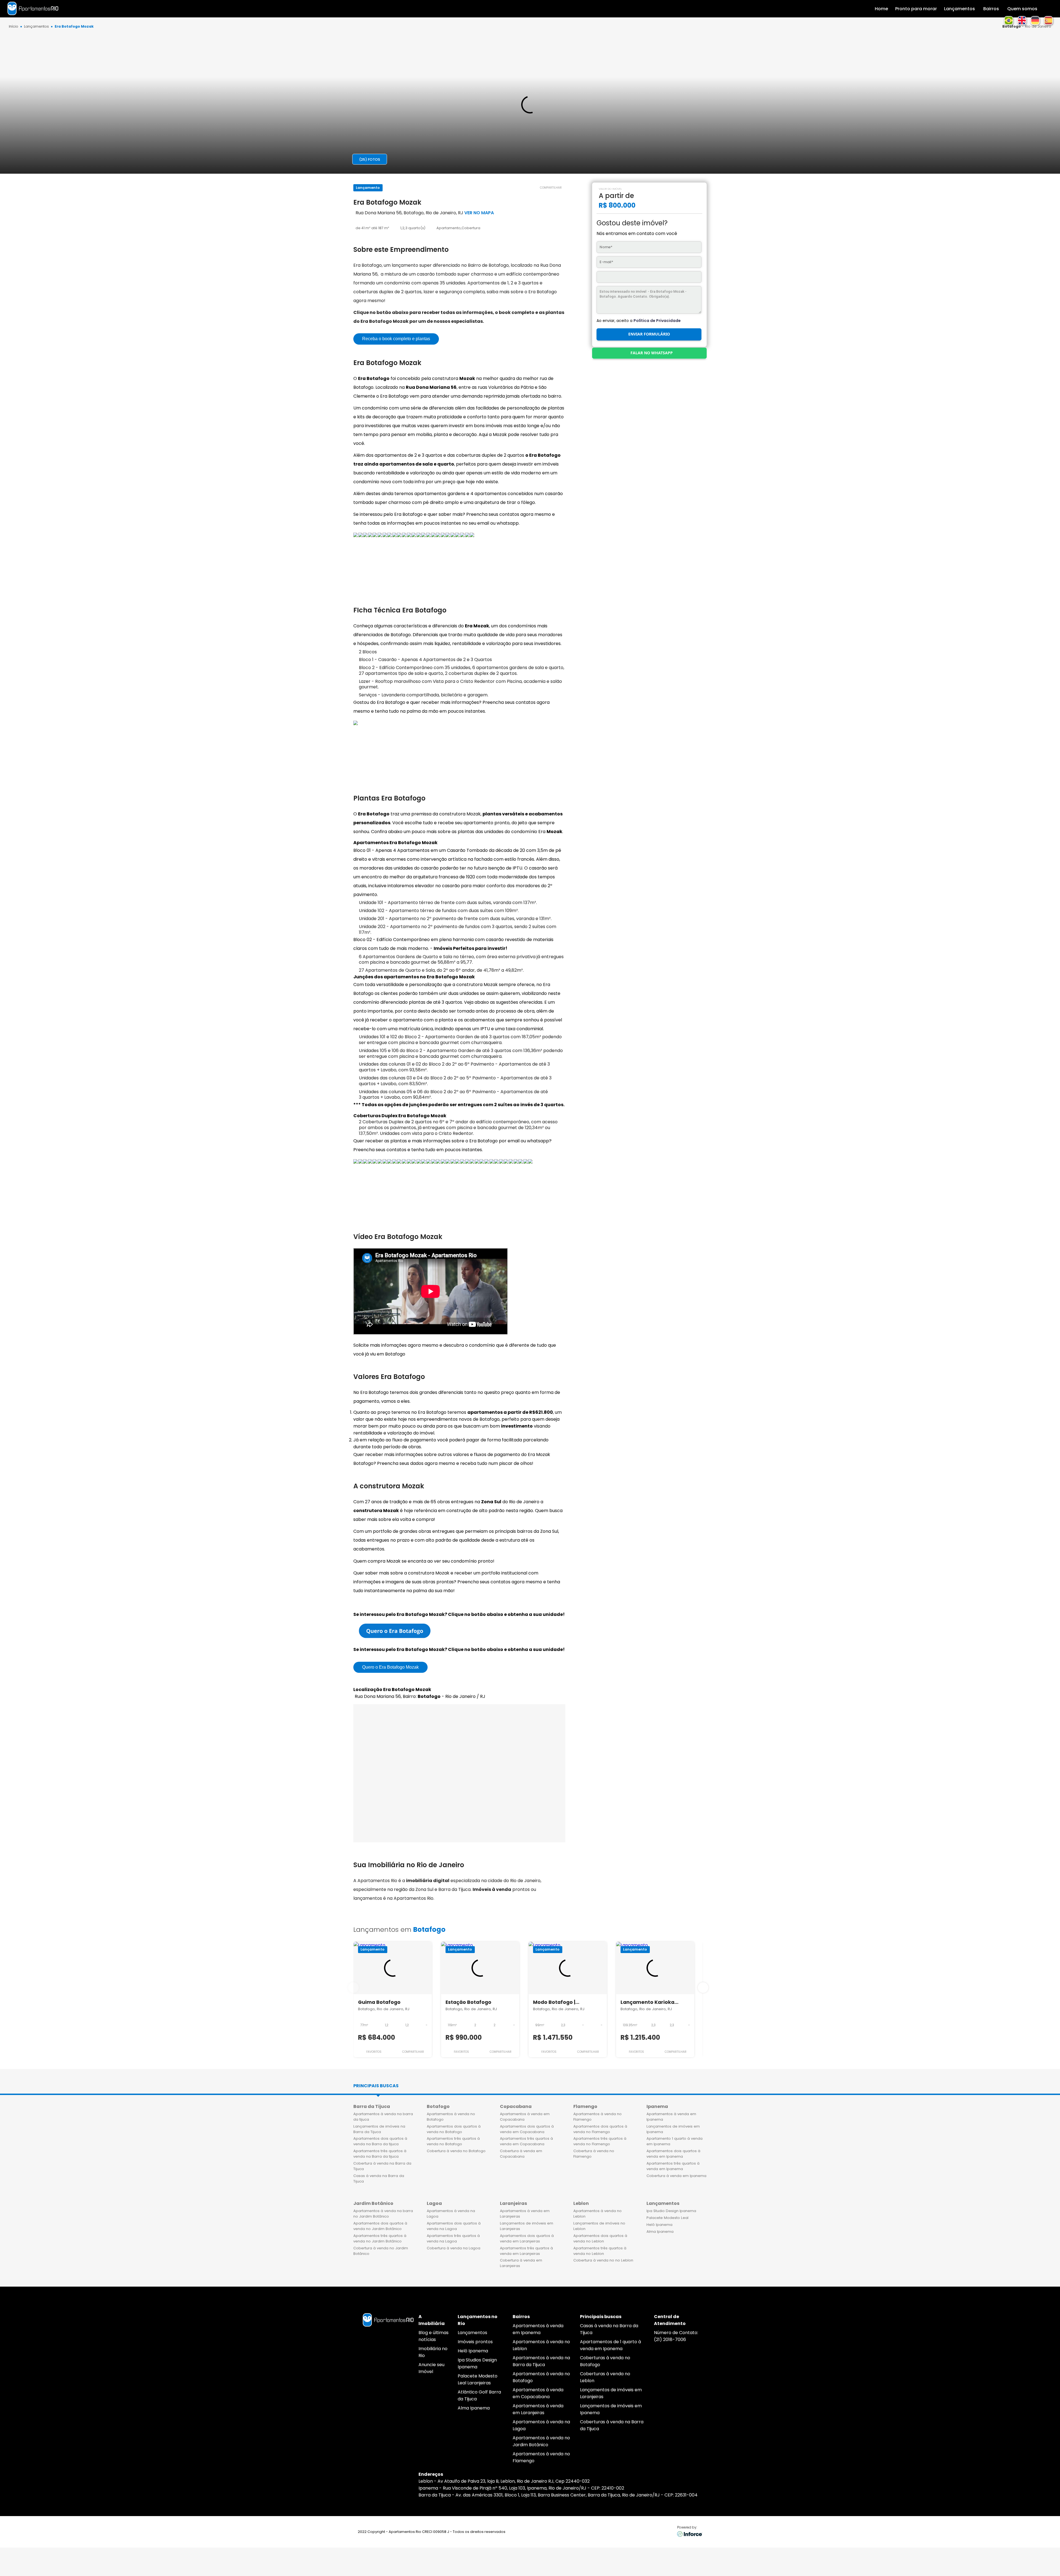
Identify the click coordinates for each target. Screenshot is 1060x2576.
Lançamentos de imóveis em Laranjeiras (527, 2226)
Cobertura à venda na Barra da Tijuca (382, 2166)
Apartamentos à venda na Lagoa (451, 2214)
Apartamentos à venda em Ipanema (671, 2117)
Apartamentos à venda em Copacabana (525, 2117)
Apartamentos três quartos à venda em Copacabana (526, 2141)
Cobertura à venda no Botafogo (456, 2151)
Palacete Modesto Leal (667, 2218)
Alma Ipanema (660, 2232)
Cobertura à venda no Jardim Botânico (381, 2251)
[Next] (703, 1988)
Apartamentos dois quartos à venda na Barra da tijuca (380, 2141)
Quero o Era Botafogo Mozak (390, 1667)
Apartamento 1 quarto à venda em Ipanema (675, 2141)
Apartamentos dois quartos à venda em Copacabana (527, 2129)
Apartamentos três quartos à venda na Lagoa (453, 2238)
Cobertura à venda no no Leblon (603, 2260)
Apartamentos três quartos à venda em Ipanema (673, 2166)
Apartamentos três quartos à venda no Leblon (600, 2251)
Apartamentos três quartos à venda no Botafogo (453, 2141)
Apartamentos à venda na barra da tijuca (383, 2117)
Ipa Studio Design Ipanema (671, 2211)
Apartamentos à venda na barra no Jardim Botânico (383, 2214)
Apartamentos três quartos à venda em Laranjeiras (526, 2251)
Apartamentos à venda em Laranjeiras (525, 2214)
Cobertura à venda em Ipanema (676, 2176)
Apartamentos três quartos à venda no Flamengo (600, 2141)
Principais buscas (376, 2086)
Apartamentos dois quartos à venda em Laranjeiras (527, 2238)
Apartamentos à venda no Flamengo (597, 2117)
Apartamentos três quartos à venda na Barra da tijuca (380, 2154)
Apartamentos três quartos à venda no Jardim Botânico (380, 2238)
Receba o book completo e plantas (396, 339)
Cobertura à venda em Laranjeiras (521, 2263)
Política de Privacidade (657, 321)
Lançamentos (36, 27)
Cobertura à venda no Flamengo (594, 2154)
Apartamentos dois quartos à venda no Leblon (600, 2238)
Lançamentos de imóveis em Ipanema (673, 2129)
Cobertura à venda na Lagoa (454, 2248)
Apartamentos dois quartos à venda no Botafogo (454, 2129)
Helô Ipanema (659, 2225)
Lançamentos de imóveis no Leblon (599, 2226)
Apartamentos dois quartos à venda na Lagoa (454, 2226)
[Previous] (353, 1988)
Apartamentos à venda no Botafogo (451, 2117)
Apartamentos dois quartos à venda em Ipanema (673, 2154)
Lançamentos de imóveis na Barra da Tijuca (379, 2129)
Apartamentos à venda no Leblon (597, 2214)
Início (14, 27)
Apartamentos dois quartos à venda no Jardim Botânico (380, 2226)
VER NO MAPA (479, 213)
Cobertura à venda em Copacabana (521, 2154)
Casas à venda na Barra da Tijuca (379, 2179)
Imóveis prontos (475, 2342)
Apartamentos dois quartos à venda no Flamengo (600, 2129)
